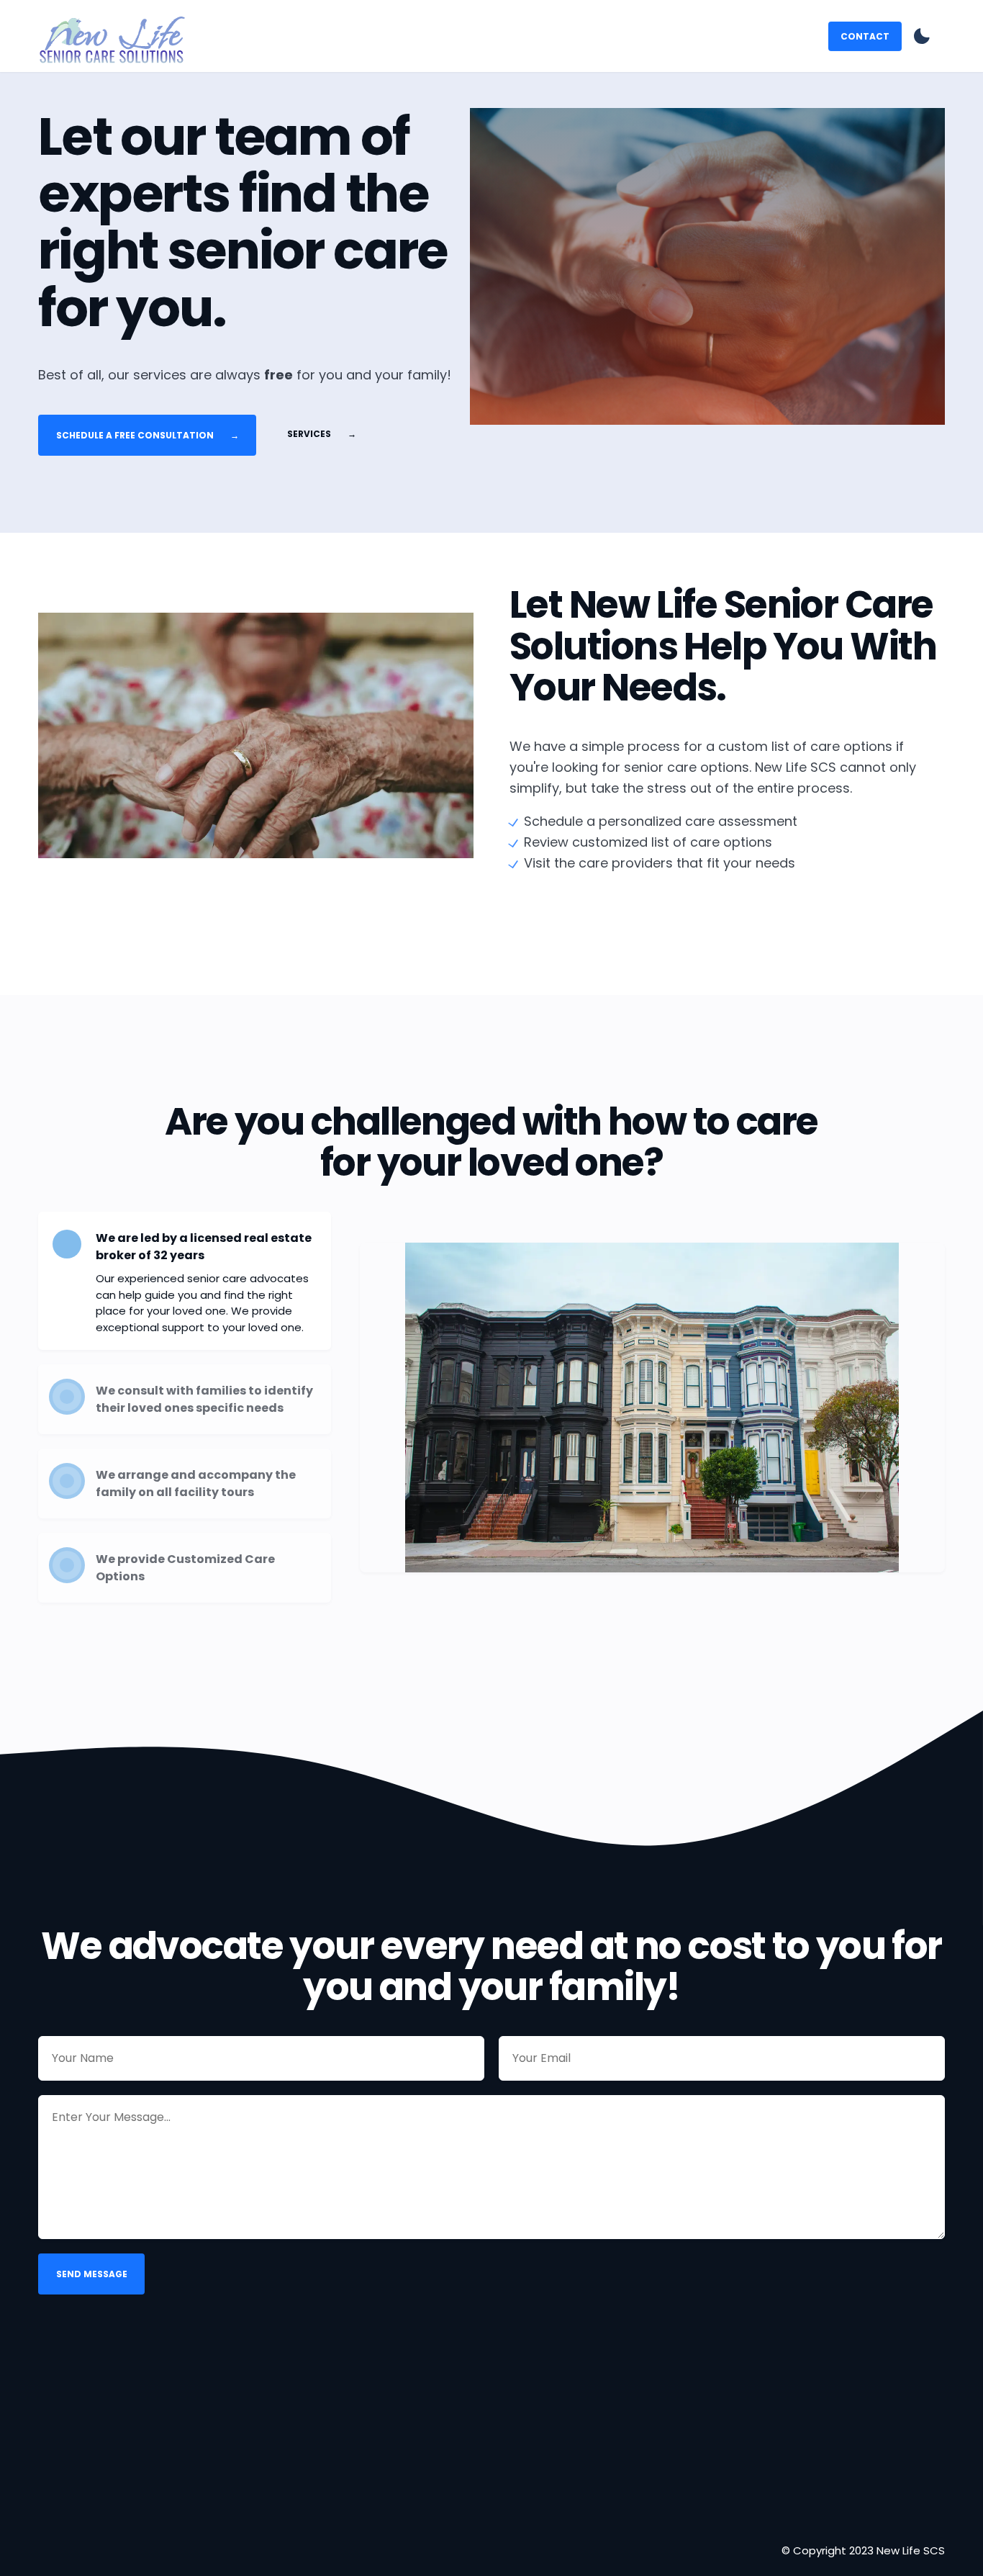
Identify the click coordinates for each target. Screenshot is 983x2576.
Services (322, 433)
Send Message (92, 2274)
